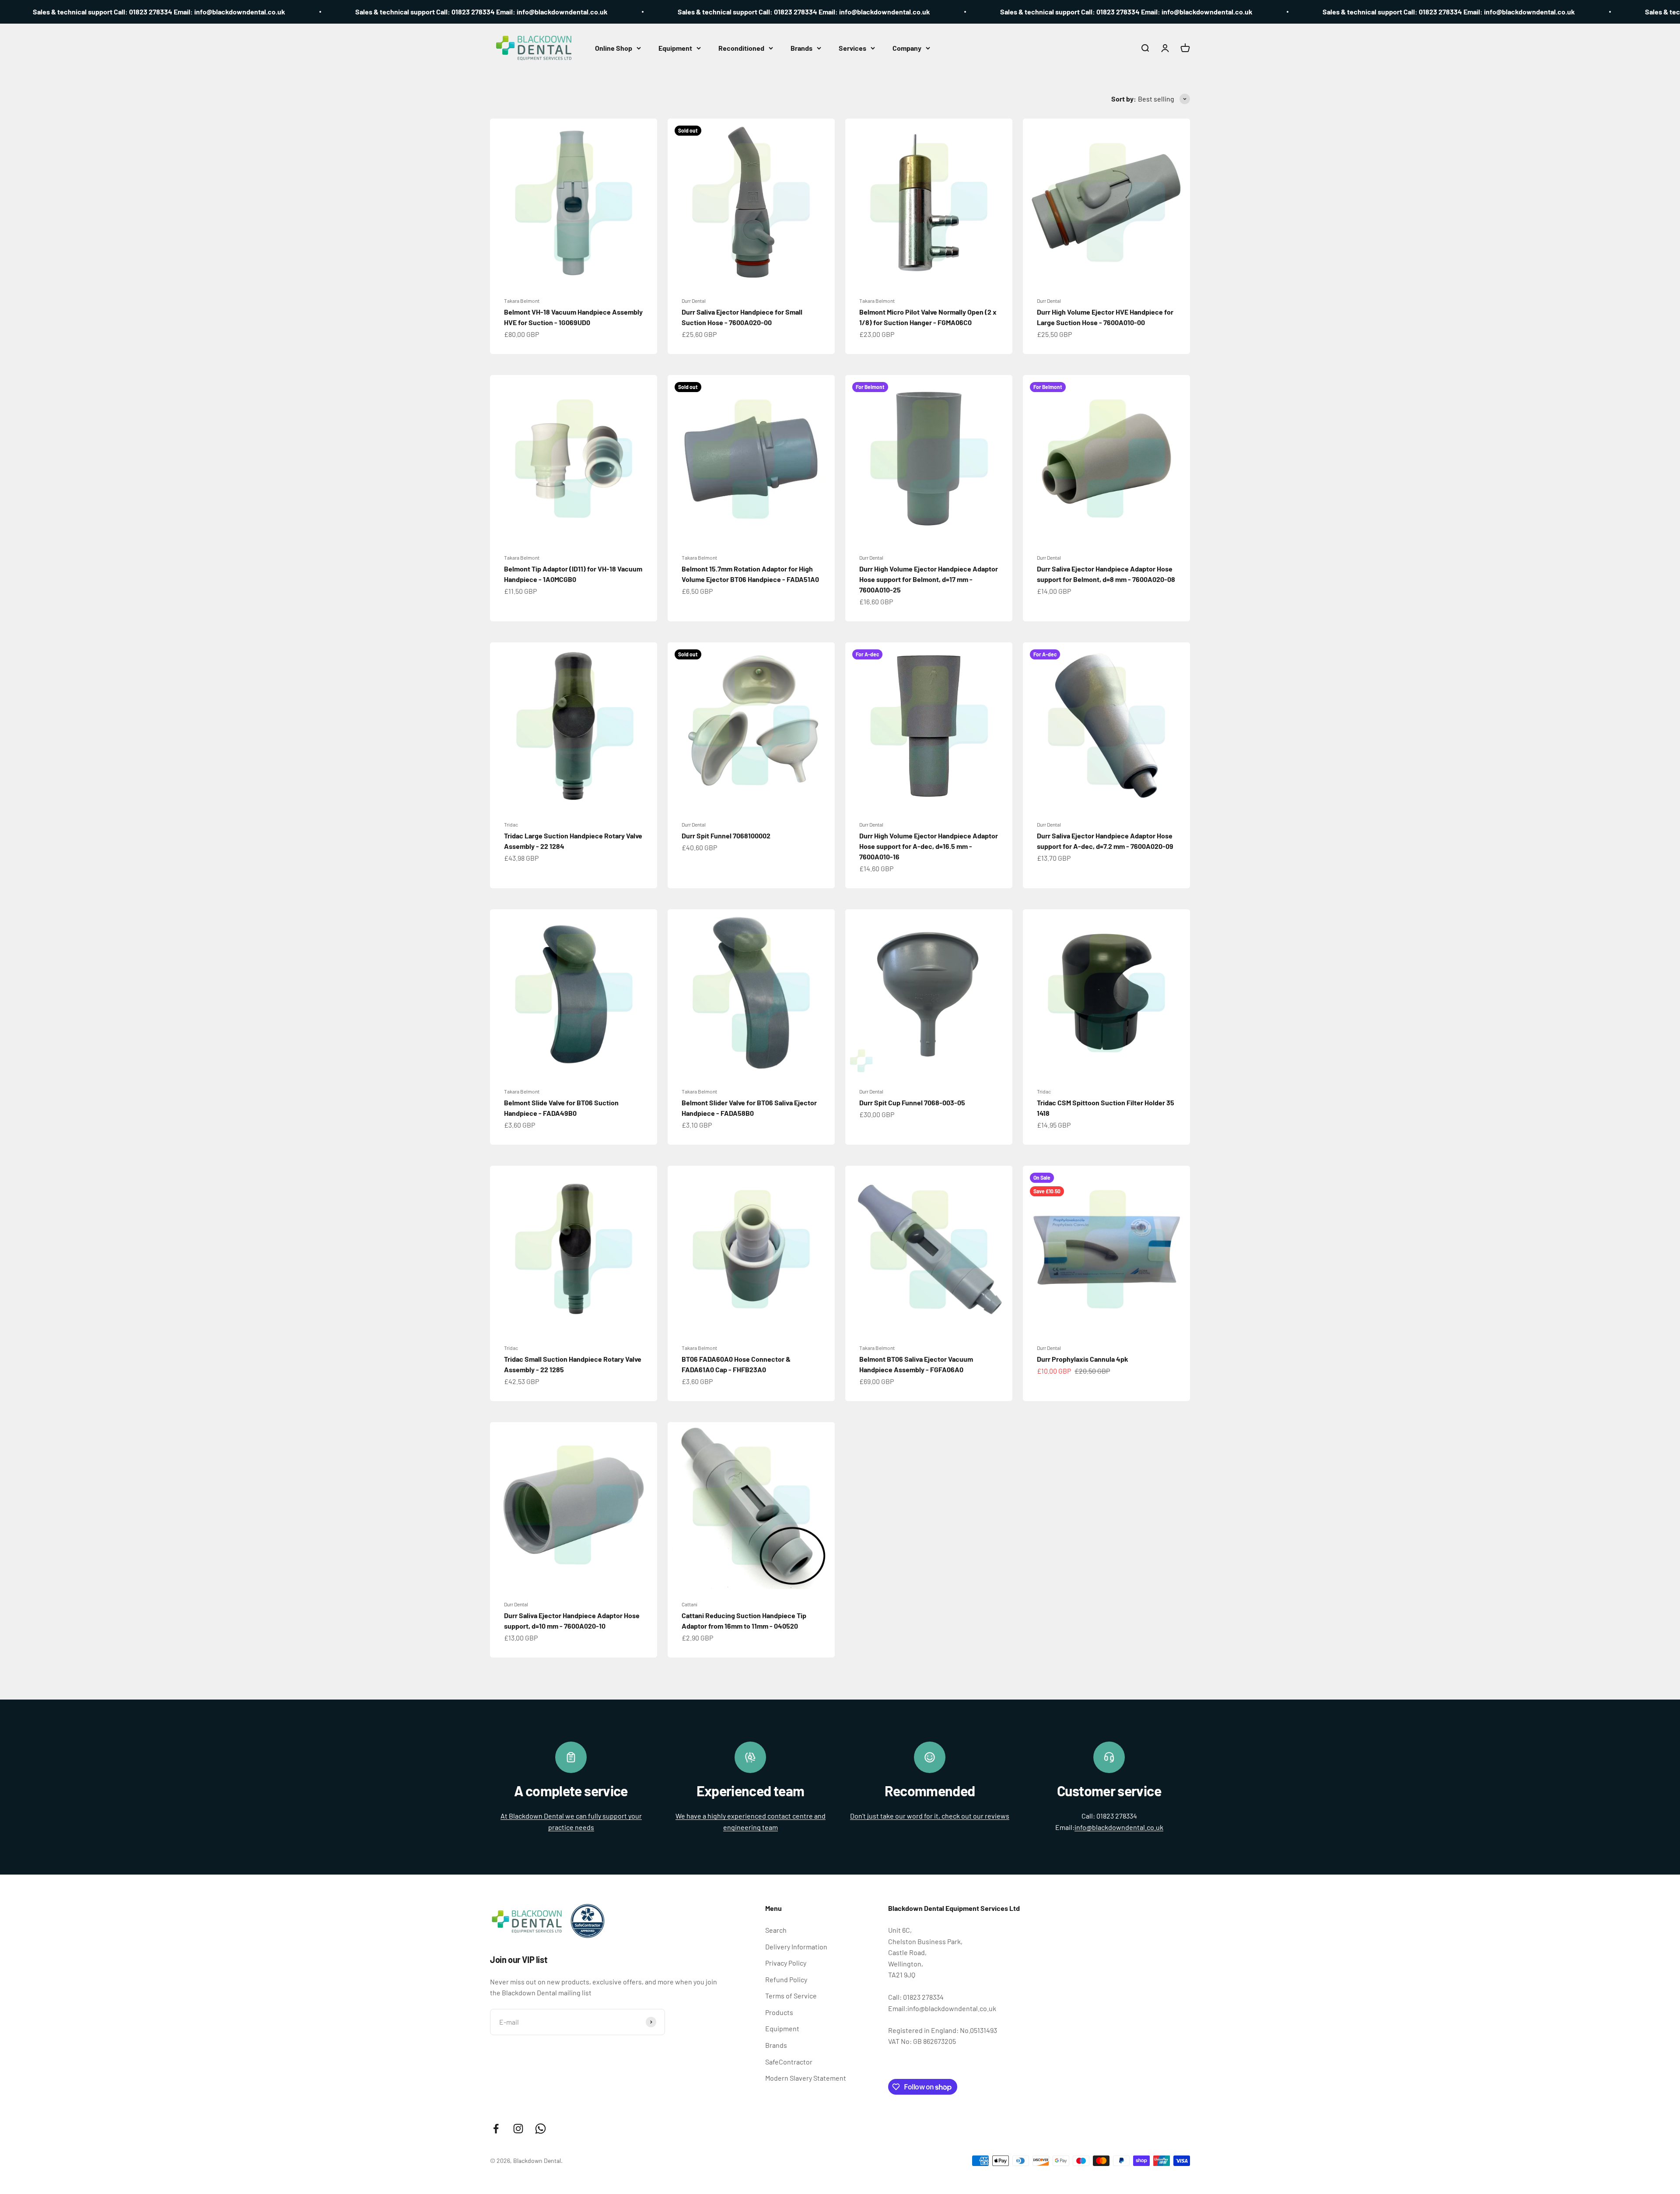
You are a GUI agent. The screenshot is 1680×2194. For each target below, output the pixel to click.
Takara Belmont (522, 301)
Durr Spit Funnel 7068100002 (726, 836)
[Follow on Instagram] (518, 2129)
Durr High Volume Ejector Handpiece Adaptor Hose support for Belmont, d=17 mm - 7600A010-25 (929, 579)
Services (852, 48)
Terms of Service (791, 1996)
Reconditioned (741, 48)
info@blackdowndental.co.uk (1119, 1827)
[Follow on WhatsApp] (541, 2129)
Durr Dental (694, 301)
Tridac (511, 824)
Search (776, 1930)
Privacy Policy (786, 1963)
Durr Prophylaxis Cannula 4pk (1083, 1359)
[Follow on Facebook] (496, 2129)
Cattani (689, 1604)
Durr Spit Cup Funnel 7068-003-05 (912, 1102)
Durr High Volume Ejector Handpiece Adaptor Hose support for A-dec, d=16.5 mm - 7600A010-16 (929, 846)
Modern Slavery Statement (806, 2078)
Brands (801, 48)
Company (907, 48)
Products (779, 2012)
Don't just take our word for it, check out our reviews (930, 1816)
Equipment (675, 48)
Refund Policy (786, 1979)
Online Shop (614, 48)
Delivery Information (796, 1947)
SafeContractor (789, 2062)
